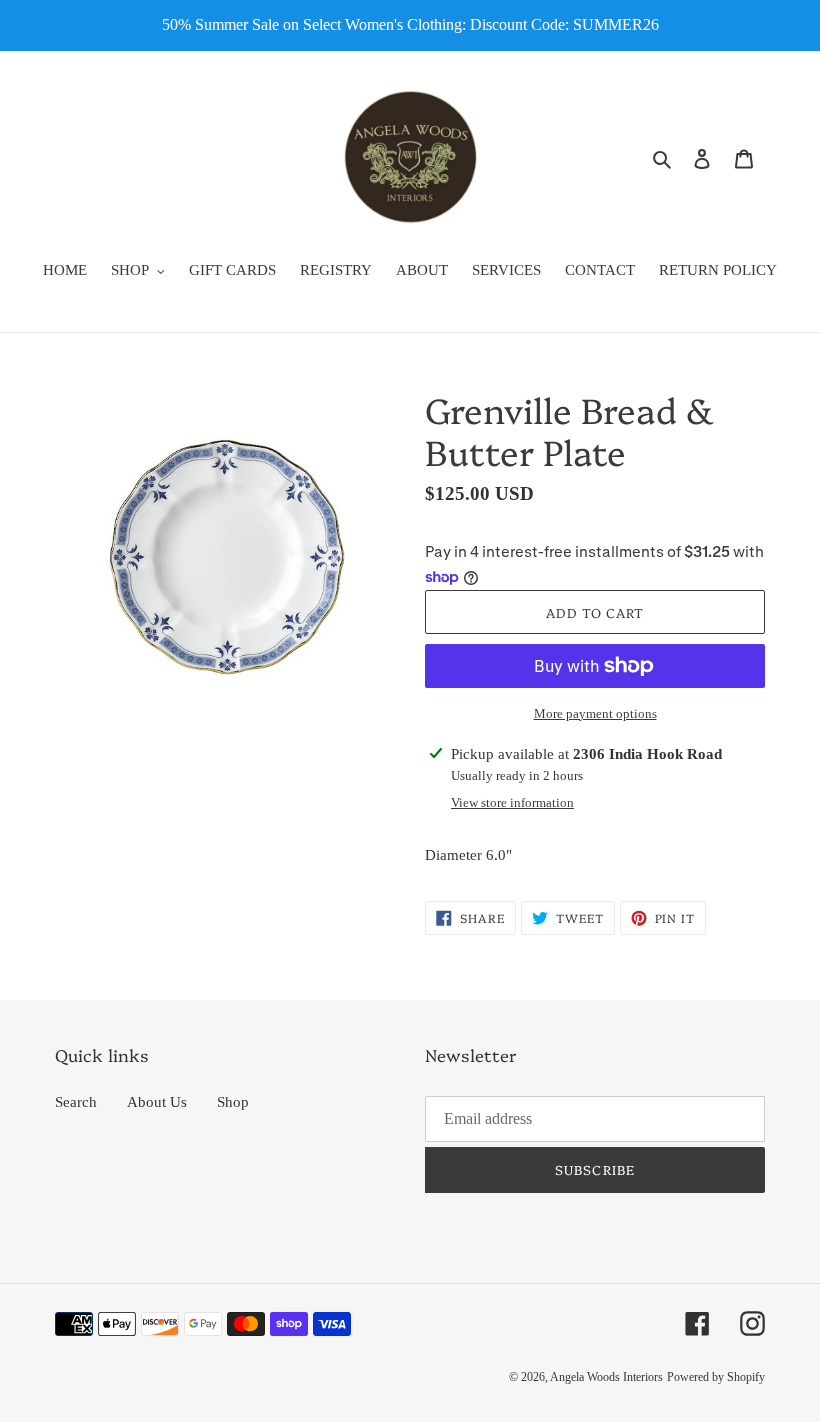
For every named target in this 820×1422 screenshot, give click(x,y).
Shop (233, 1102)
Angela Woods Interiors (606, 1377)
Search (76, 1102)
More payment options (595, 713)
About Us (157, 1102)
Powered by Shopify (716, 1377)
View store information (512, 802)
